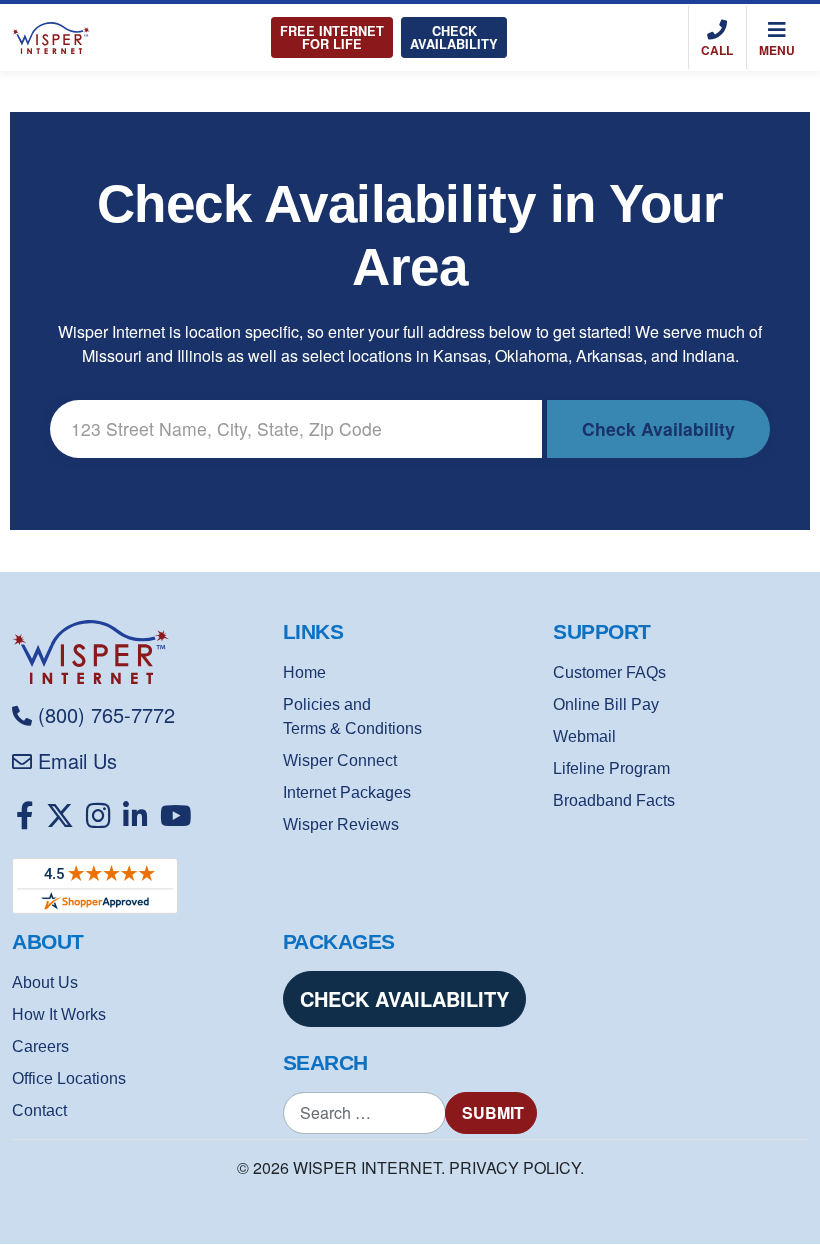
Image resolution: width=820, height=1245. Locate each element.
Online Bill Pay (606, 704)
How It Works (59, 1014)
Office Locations (69, 1078)
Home (304, 672)
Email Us (77, 760)
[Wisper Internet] (139, 652)
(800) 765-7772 (106, 714)
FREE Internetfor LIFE (332, 37)
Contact (39, 1110)
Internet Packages (347, 792)
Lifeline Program (611, 768)
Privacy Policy (514, 1167)
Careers (40, 1046)
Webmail (584, 736)
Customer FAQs (609, 672)
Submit (493, 1112)
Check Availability (454, 37)
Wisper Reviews (341, 824)
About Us (45, 982)
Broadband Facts (614, 800)
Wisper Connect (340, 760)
